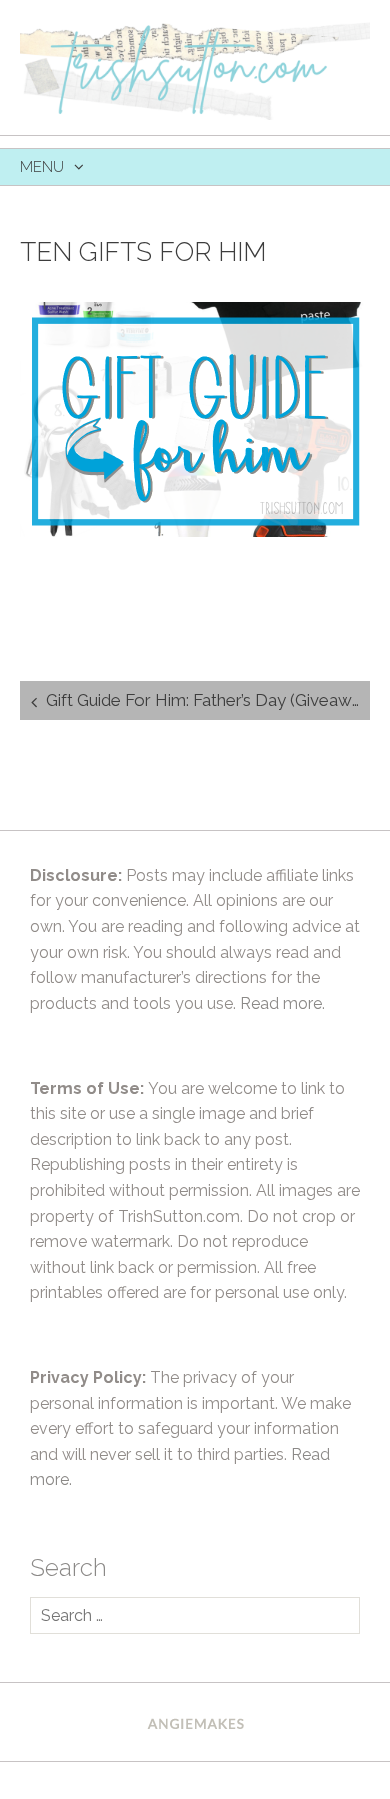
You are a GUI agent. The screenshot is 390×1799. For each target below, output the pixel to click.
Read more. (282, 1003)
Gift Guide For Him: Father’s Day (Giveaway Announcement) (208, 700)
